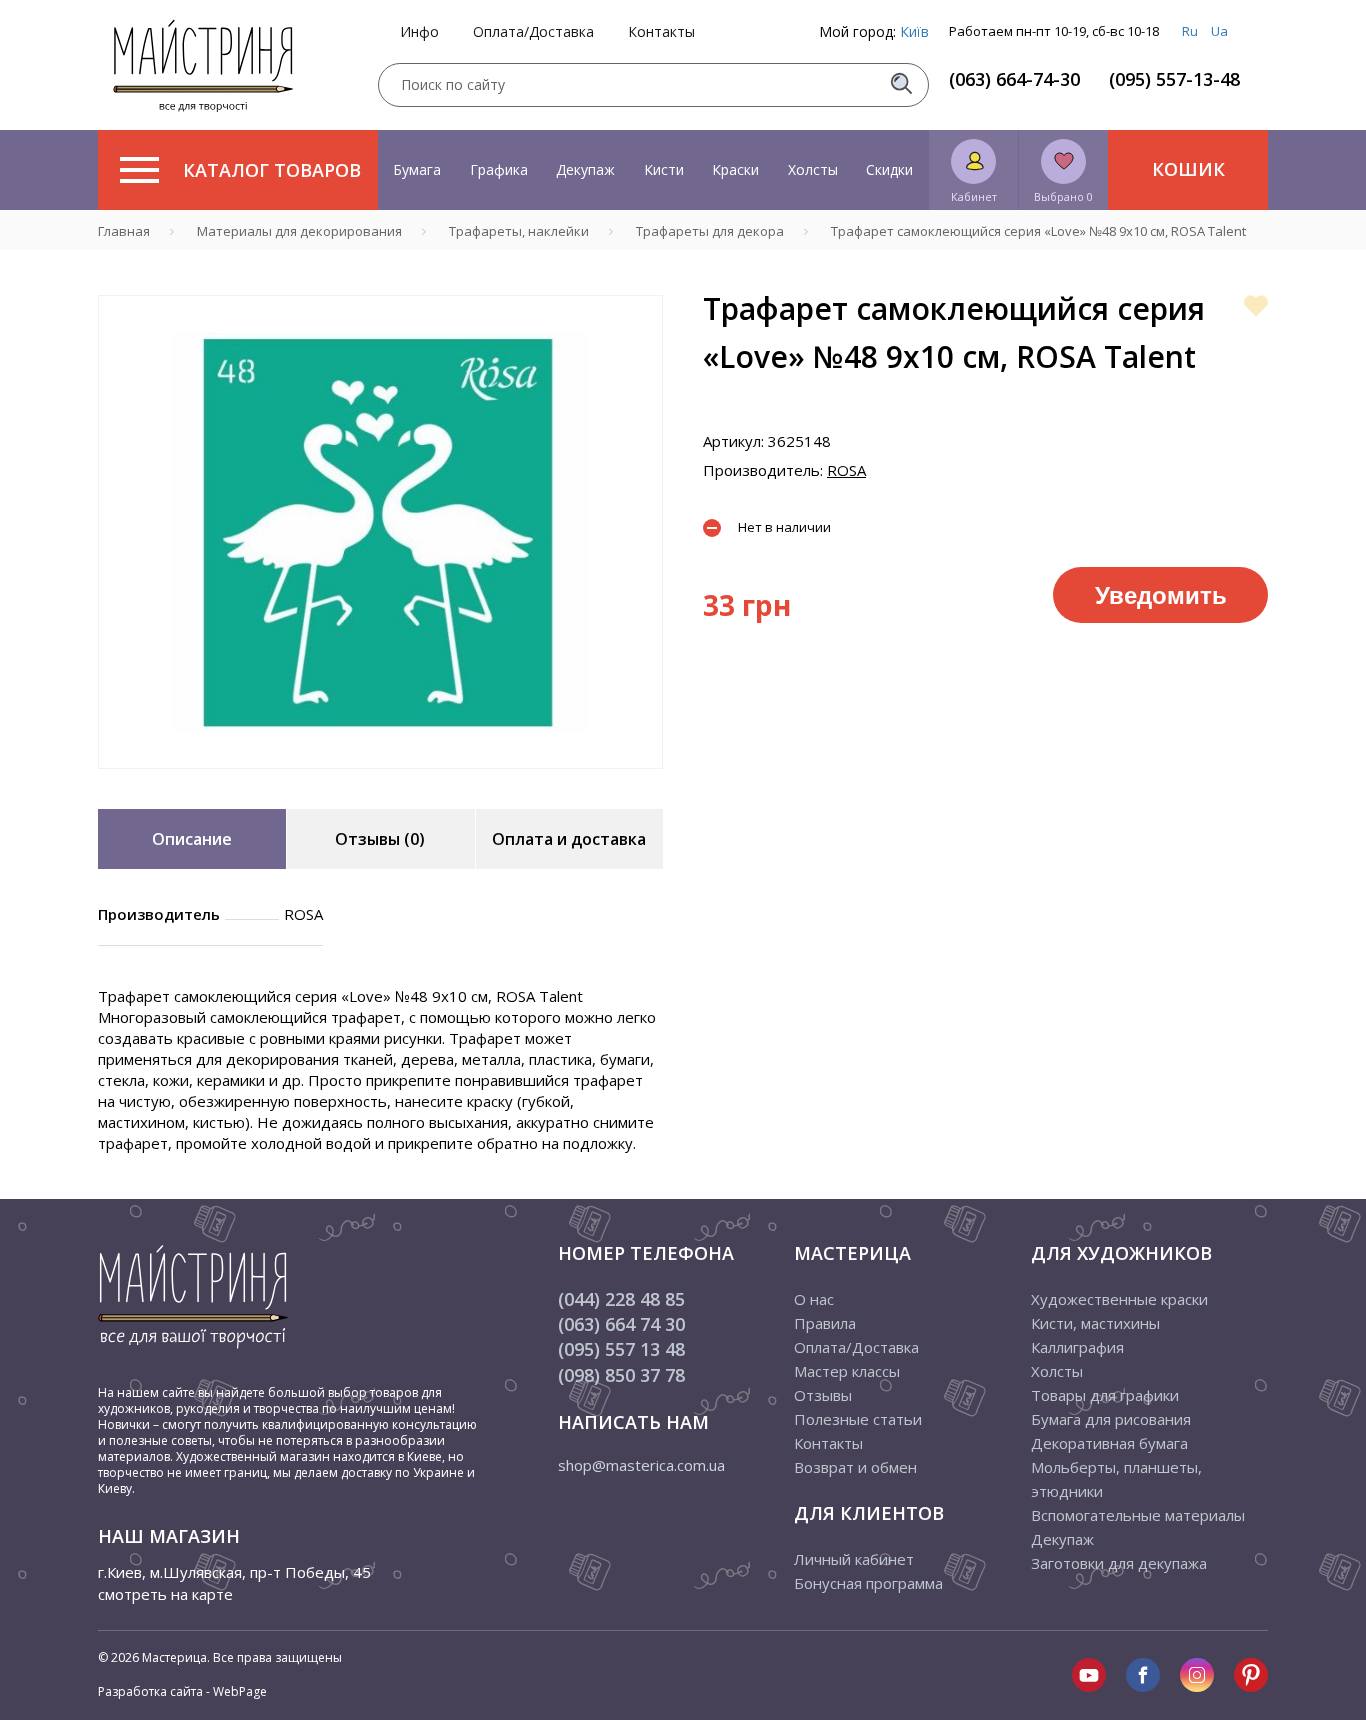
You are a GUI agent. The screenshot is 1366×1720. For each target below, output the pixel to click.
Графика (499, 169)
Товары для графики (1105, 1395)
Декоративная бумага (1109, 1443)
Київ (914, 31)
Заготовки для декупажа (1119, 1563)
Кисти (664, 169)
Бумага (417, 169)
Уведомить (1161, 594)
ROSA (846, 470)
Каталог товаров (272, 170)
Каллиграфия (1077, 1347)
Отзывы (823, 1395)
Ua (1219, 31)
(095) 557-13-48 (1174, 79)
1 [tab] (381, 783)
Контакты (661, 32)
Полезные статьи (858, 1419)
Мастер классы (847, 1371)
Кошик (1188, 169)
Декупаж (585, 169)
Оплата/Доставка (533, 32)
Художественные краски (1119, 1299)
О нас (814, 1299)
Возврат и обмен (855, 1467)
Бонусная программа (868, 1583)
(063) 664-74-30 (1014, 79)
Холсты (813, 169)
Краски (735, 169)
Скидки (889, 169)
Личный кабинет (854, 1559)
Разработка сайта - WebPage (182, 1691)
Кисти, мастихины (1095, 1323)
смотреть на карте (165, 1594)
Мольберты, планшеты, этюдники (1116, 1479)
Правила (825, 1323)
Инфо (419, 32)
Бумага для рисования (1111, 1419)
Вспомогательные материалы (1138, 1515)
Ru (1190, 31)
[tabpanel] (380, 532)
